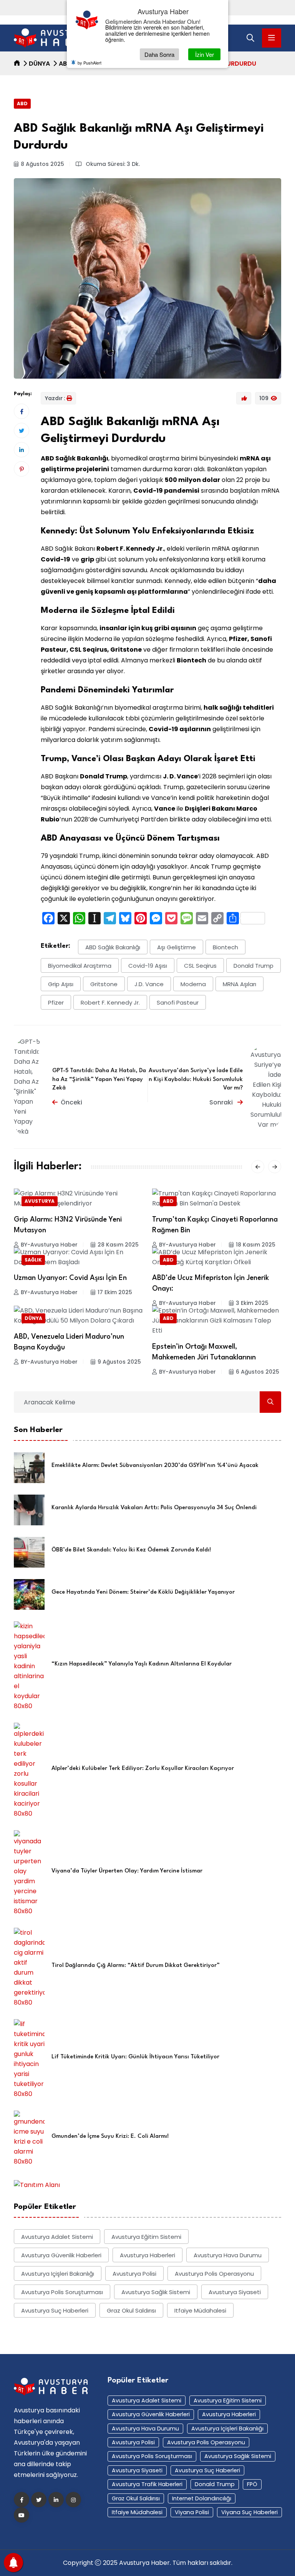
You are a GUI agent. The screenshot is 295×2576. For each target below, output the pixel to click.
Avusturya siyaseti (235, 2292)
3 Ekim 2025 (252, 1303)
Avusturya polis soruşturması (62, 2292)
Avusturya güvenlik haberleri (61, 2255)
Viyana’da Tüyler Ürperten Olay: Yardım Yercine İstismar (127, 1871)
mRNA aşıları (239, 984)
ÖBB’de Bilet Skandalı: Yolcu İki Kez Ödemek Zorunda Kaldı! (131, 1550)
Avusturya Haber (144, 2563)
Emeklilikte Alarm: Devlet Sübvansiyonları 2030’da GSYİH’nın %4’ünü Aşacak (155, 1466)
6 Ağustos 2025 (258, 1372)
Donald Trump (254, 966)
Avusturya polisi (134, 2274)
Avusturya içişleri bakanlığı (58, 2274)
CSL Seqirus (200, 966)
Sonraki (222, 1102)
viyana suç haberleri (249, 2512)
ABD (65, 64)
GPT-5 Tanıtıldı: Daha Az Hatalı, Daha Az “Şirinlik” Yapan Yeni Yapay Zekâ (99, 1079)
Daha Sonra (159, 54)
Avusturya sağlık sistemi (156, 2292)
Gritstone (104, 984)
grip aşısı (61, 984)
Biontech (225, 947)
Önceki (71, 1102)
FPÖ (252, 2484)
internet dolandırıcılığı (202, 2498)
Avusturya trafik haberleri (147, 2484)
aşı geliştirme (177, 947)
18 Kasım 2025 (256, 1245)
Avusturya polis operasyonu (214, 2274)
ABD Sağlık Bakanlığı (113, 947)
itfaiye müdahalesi (200, 2310)
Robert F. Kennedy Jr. (110, 1002)
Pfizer (56, 1002)
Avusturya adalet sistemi (57, 2237)
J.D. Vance (149, 984)
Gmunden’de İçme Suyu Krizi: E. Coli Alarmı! (110, 2136)
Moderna (193, 984)
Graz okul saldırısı (131, 2310)
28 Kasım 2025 (118, 1245)
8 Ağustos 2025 (42, 164)
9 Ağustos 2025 (119, 1362)
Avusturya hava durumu (228, 2255)
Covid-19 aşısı (148, 966)
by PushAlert (89, 63)
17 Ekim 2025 (115, 1292)
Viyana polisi (192, 2512)
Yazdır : (55, 398)
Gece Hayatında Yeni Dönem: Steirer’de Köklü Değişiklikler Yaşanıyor (143, 1592)
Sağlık (33, 1260)
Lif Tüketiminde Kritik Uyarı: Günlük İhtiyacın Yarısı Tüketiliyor (135, 2057)
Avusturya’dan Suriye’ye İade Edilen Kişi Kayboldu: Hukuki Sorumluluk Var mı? (196, 1079)
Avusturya (40, 1201)
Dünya (39, 64)
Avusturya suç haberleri (55, 2310)
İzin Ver (205, 54)
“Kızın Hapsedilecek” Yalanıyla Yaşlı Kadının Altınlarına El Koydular (142, 1664)
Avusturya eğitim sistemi (146, 2237)
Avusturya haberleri (147, 2255)
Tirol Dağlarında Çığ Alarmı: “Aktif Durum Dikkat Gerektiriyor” (136, 1966)
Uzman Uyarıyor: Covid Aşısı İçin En (70, 1278)
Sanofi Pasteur (178, 1002)
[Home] (17, 64)
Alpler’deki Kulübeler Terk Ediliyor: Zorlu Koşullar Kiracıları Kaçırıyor (143, 1769)
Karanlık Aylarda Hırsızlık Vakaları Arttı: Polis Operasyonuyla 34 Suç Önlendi (154, 1508)
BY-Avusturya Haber (49, 1245)
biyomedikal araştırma (80, 966)
